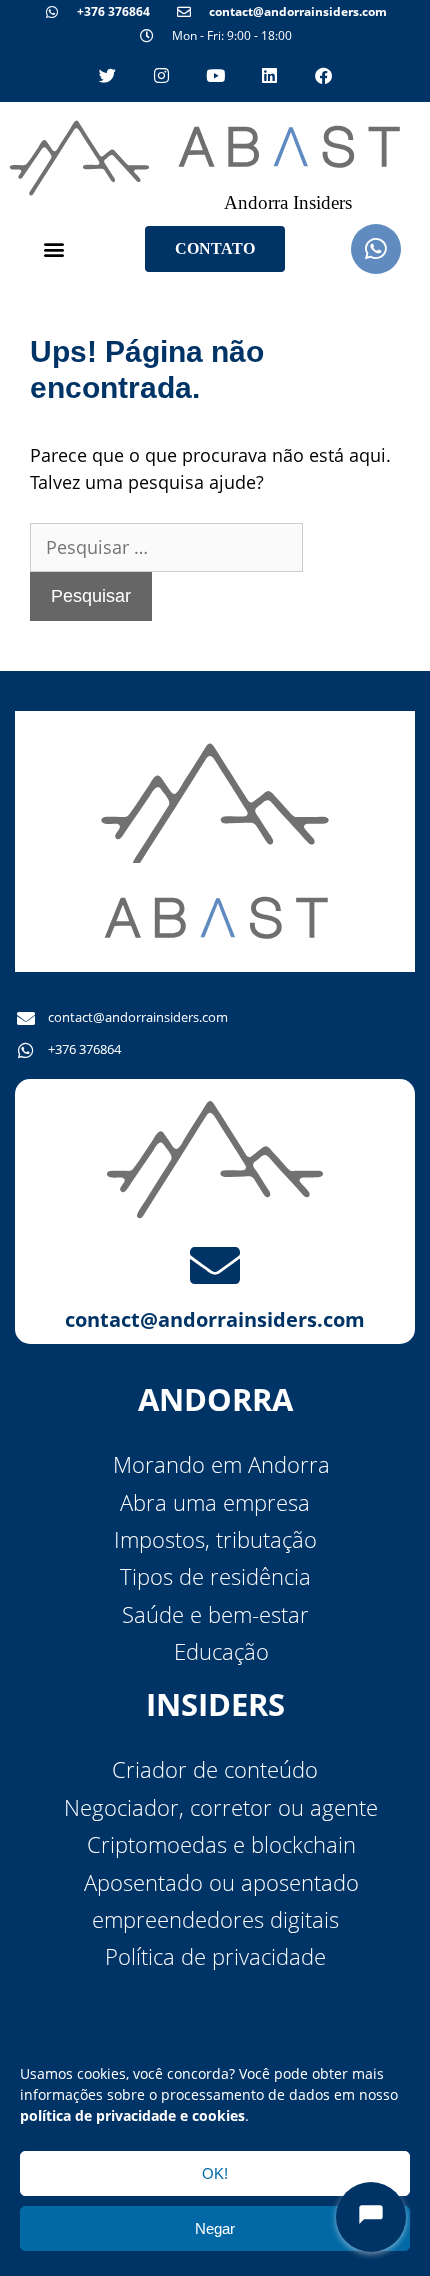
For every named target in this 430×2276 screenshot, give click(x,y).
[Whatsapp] (376, 249)
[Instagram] (161, 75)
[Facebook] (323, 75)
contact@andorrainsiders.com (215, 1319)
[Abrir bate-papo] (371, 2217)
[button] (53, 248)
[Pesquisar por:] (166, 547)
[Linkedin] (269, 75)
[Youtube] (215, 75)
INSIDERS (215, 1704)
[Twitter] (107, 75)
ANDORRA (215, 1399)
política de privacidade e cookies (132, 2115)
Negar (215, 2228)
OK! (215, 2173)
